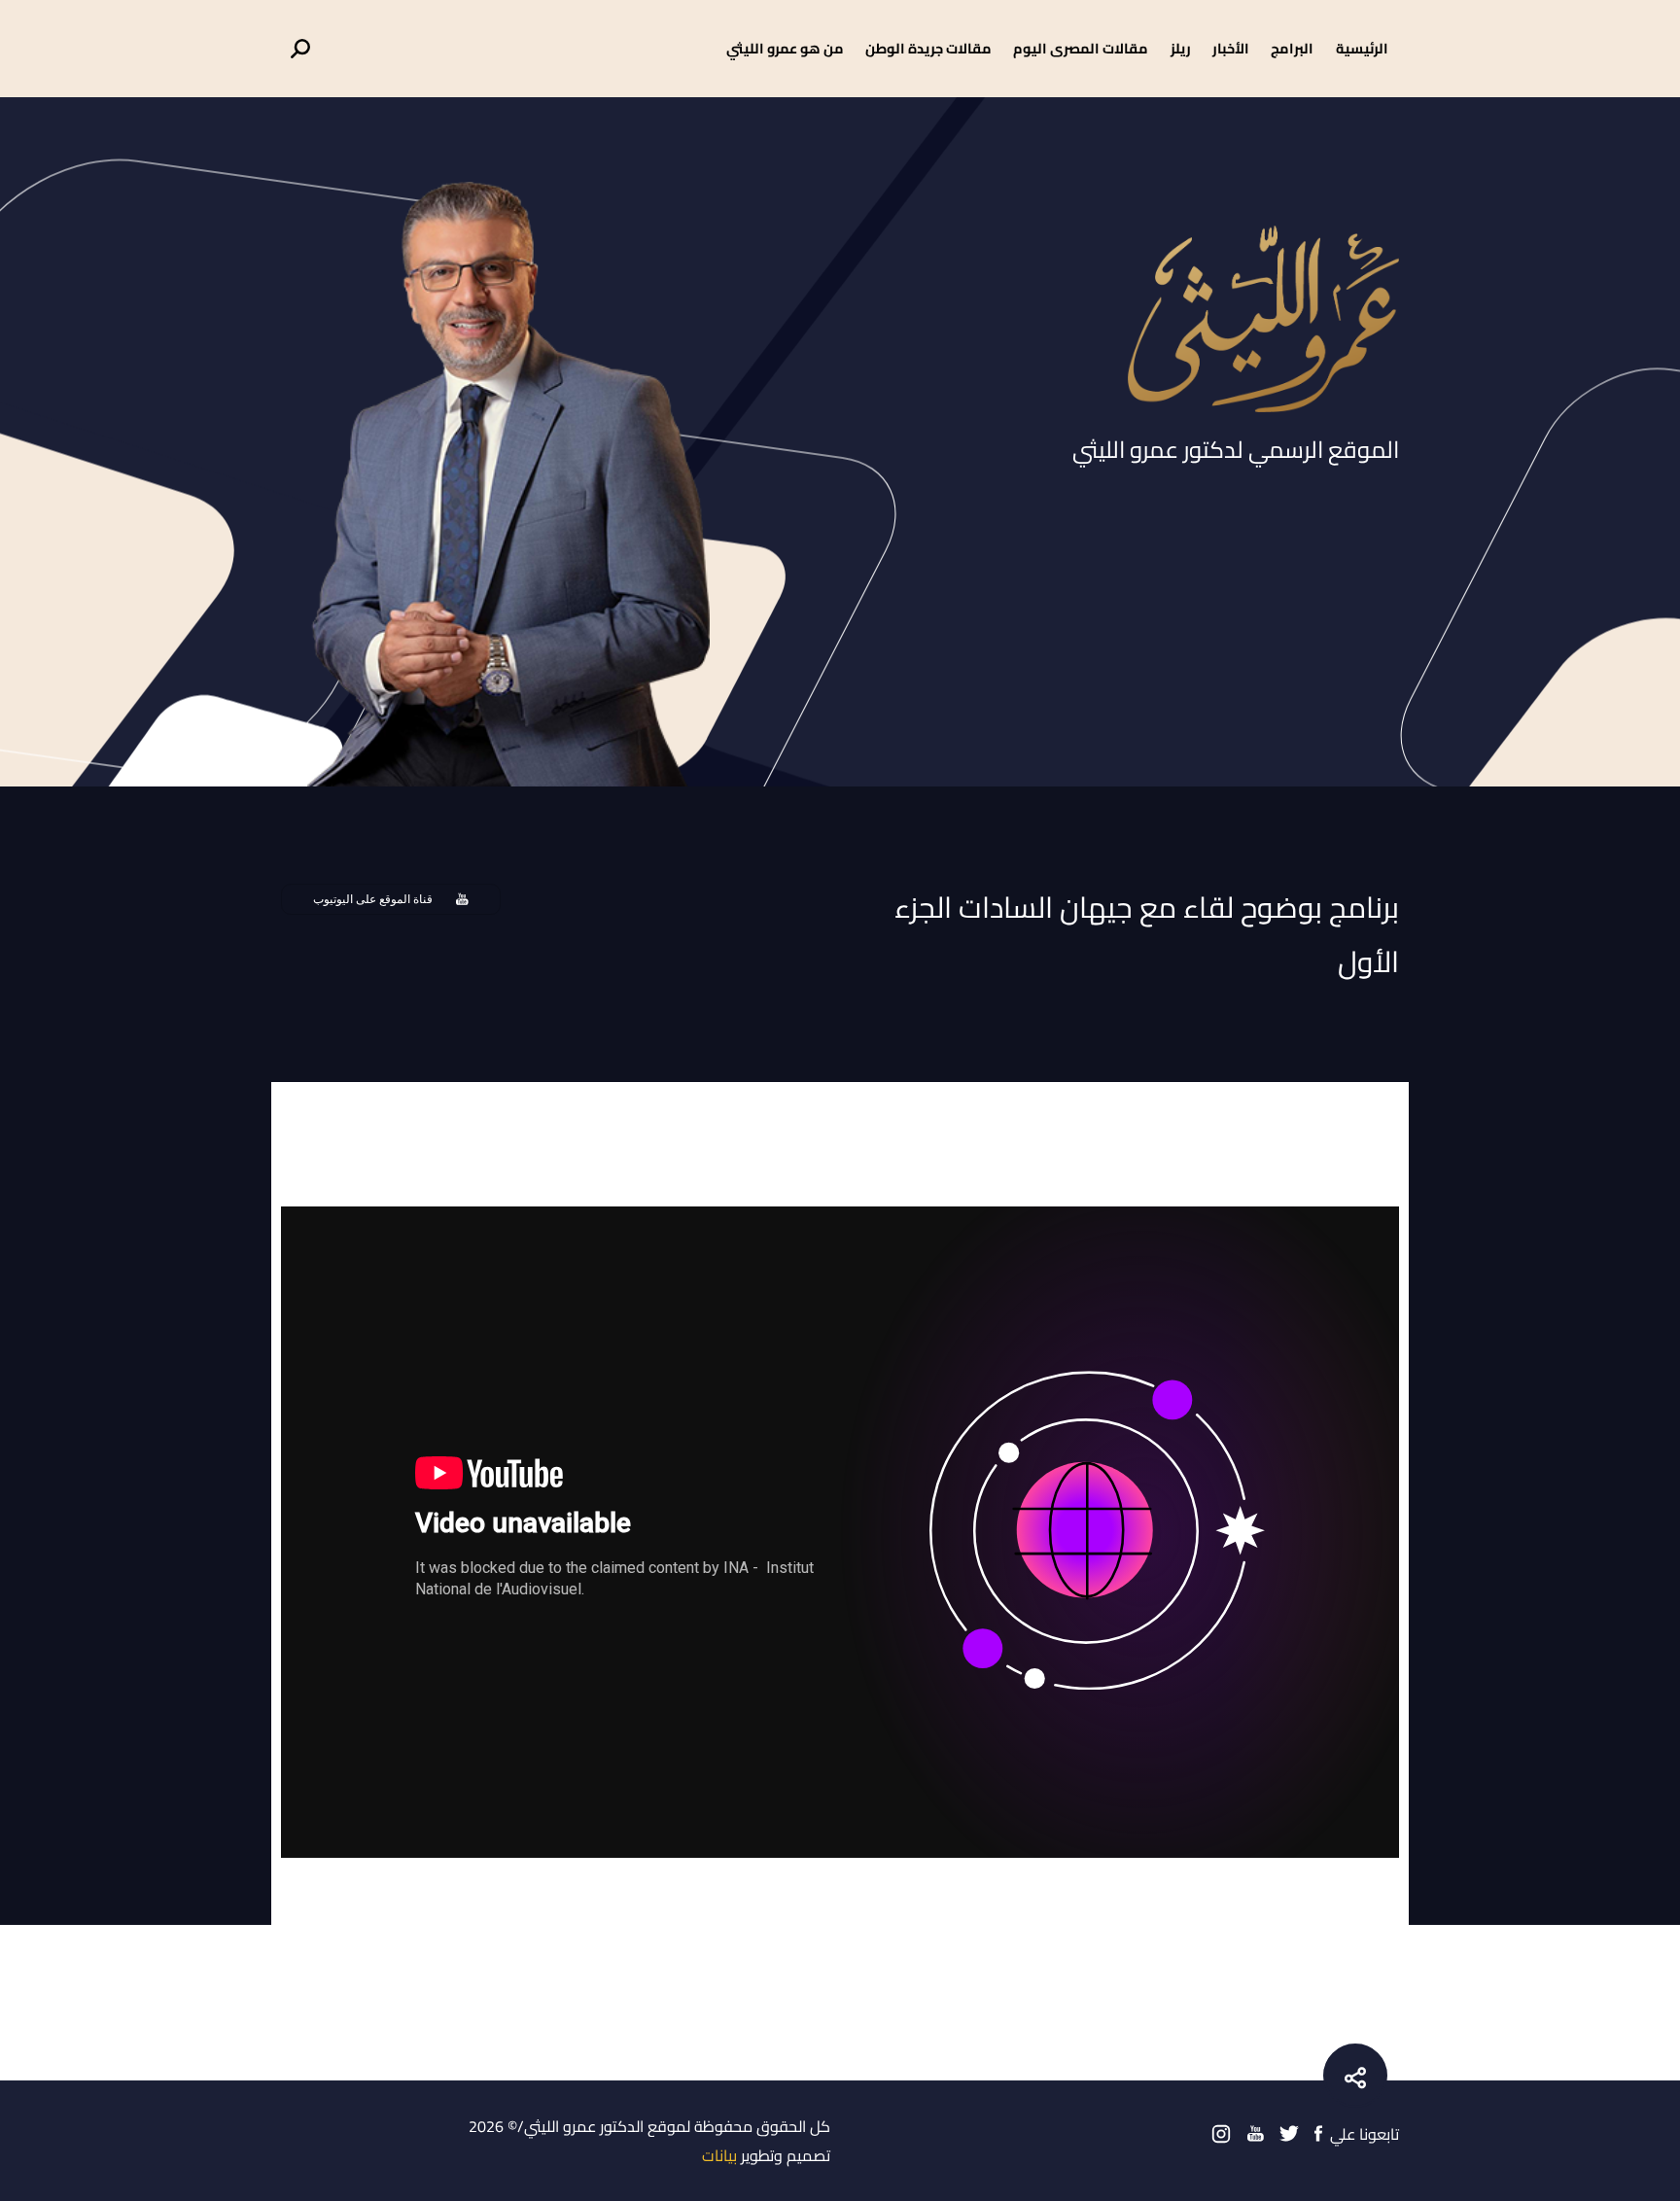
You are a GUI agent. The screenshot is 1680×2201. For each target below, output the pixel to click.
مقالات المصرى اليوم (1081, 48)
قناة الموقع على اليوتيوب (373, 899)
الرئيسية (1362, 48)
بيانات (719, 2155)
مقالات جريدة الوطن (928, 48)
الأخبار (1231, 48)
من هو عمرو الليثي (785, 48)
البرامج (1292, 48)
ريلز (1181, 48)
